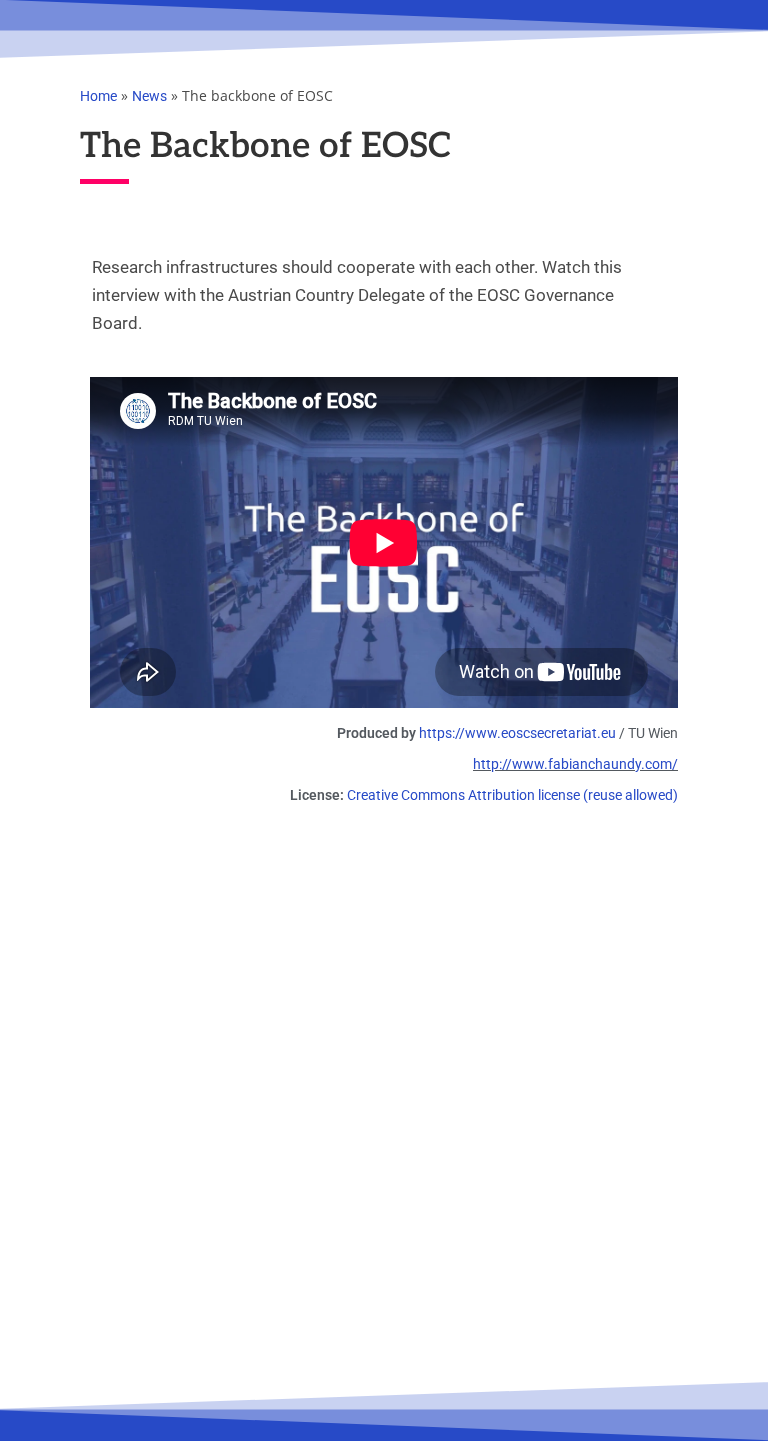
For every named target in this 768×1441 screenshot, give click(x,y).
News (149, 96)
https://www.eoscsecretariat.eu (517, 733)
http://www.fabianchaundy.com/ (575, 764)
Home (98, 96)
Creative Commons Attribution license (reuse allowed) (512, 795)
